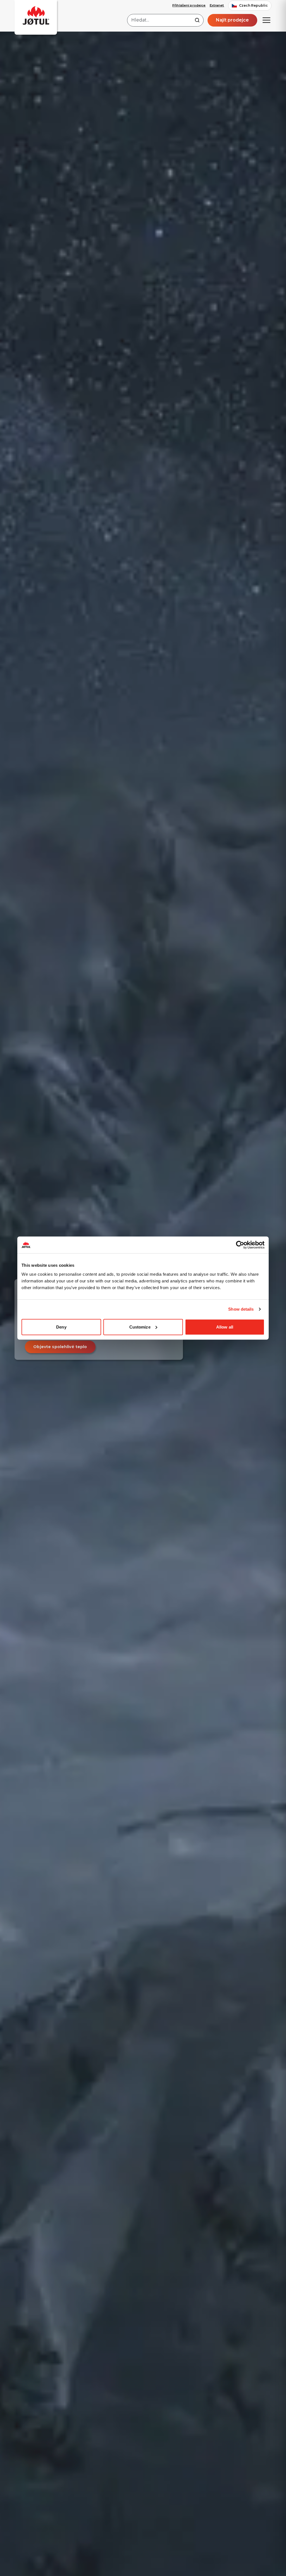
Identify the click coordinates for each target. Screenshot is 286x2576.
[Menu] (266, 20)
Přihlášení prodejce (189, 5)
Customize (140, 1327)
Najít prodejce (232, 20)
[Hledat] (197, 20)
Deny (61, 1327)
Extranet (217, 5)
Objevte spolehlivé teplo (60, 1347)
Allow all (225, 1327)
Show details (241, 1309)
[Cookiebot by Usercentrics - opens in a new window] (240, 1245)
